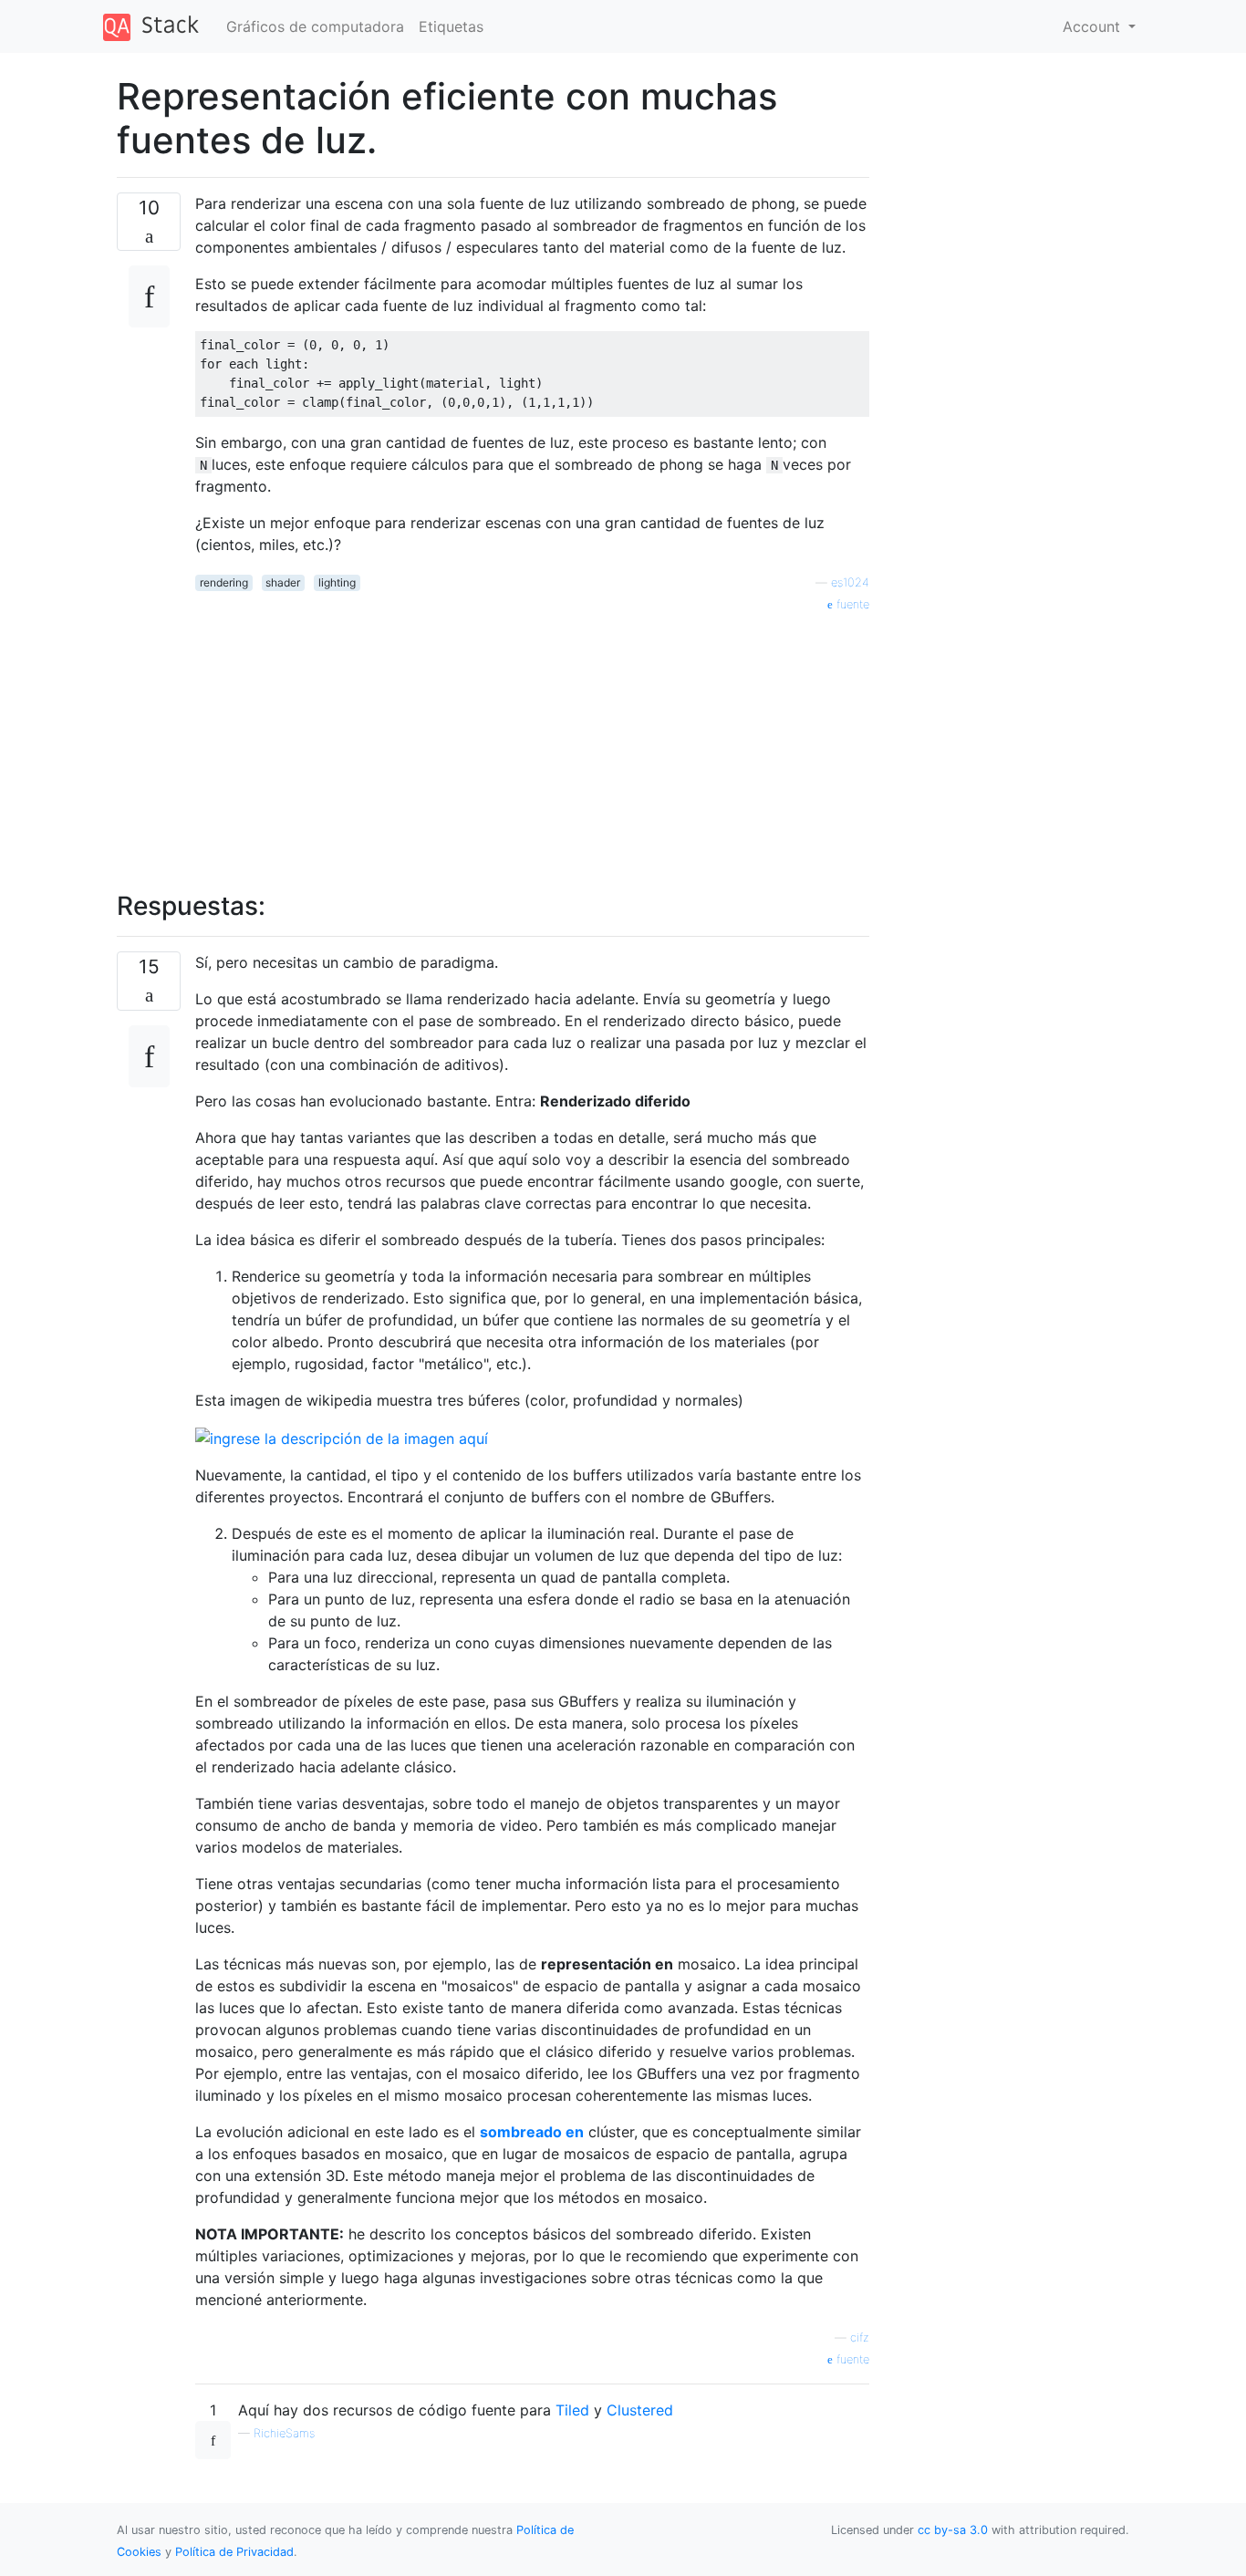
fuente (851, 604)
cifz (860, 2337)
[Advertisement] (532, 742)
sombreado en (532, 2132)
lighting (337, 582)
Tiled (572, 2410)
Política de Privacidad (234, 2552)
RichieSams (284, 2433)
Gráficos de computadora (315, 26)
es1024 (850, 582)
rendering (224, 582)
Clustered (640, 2410)
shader (283, 582)
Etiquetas (451, 26)
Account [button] (1094, 26)
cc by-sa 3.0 (953, 2530)
